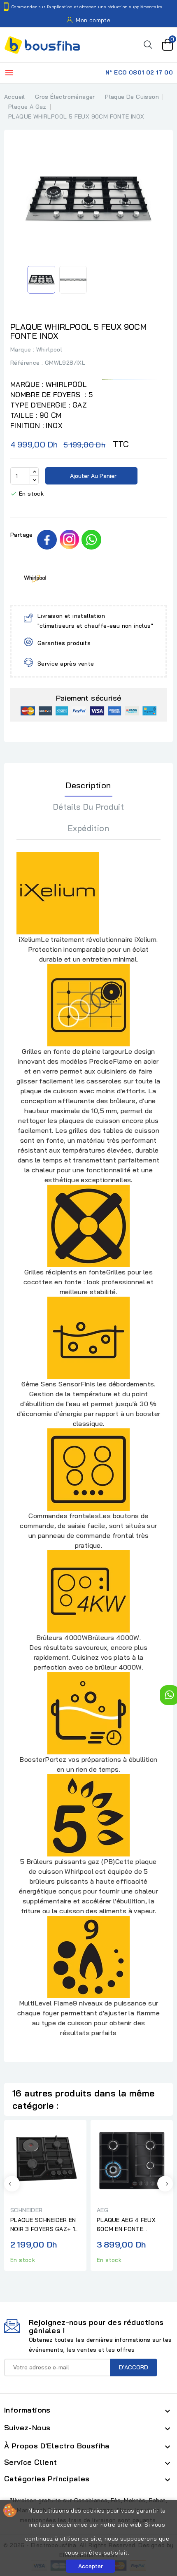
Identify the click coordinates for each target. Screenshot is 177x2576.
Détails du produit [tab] (88, 807)
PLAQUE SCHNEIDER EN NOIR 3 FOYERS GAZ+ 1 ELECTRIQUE (43, 2225)
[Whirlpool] (35, 578)
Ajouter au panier (92, 476)
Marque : (22, 349)
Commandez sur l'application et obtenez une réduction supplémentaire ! (88, 7)
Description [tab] (88, 785)
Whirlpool (49, 349)
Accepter (91, 2566)
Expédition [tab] (88, 828)
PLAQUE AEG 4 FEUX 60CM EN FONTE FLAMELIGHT (126, 2225)
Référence (25, 363)
